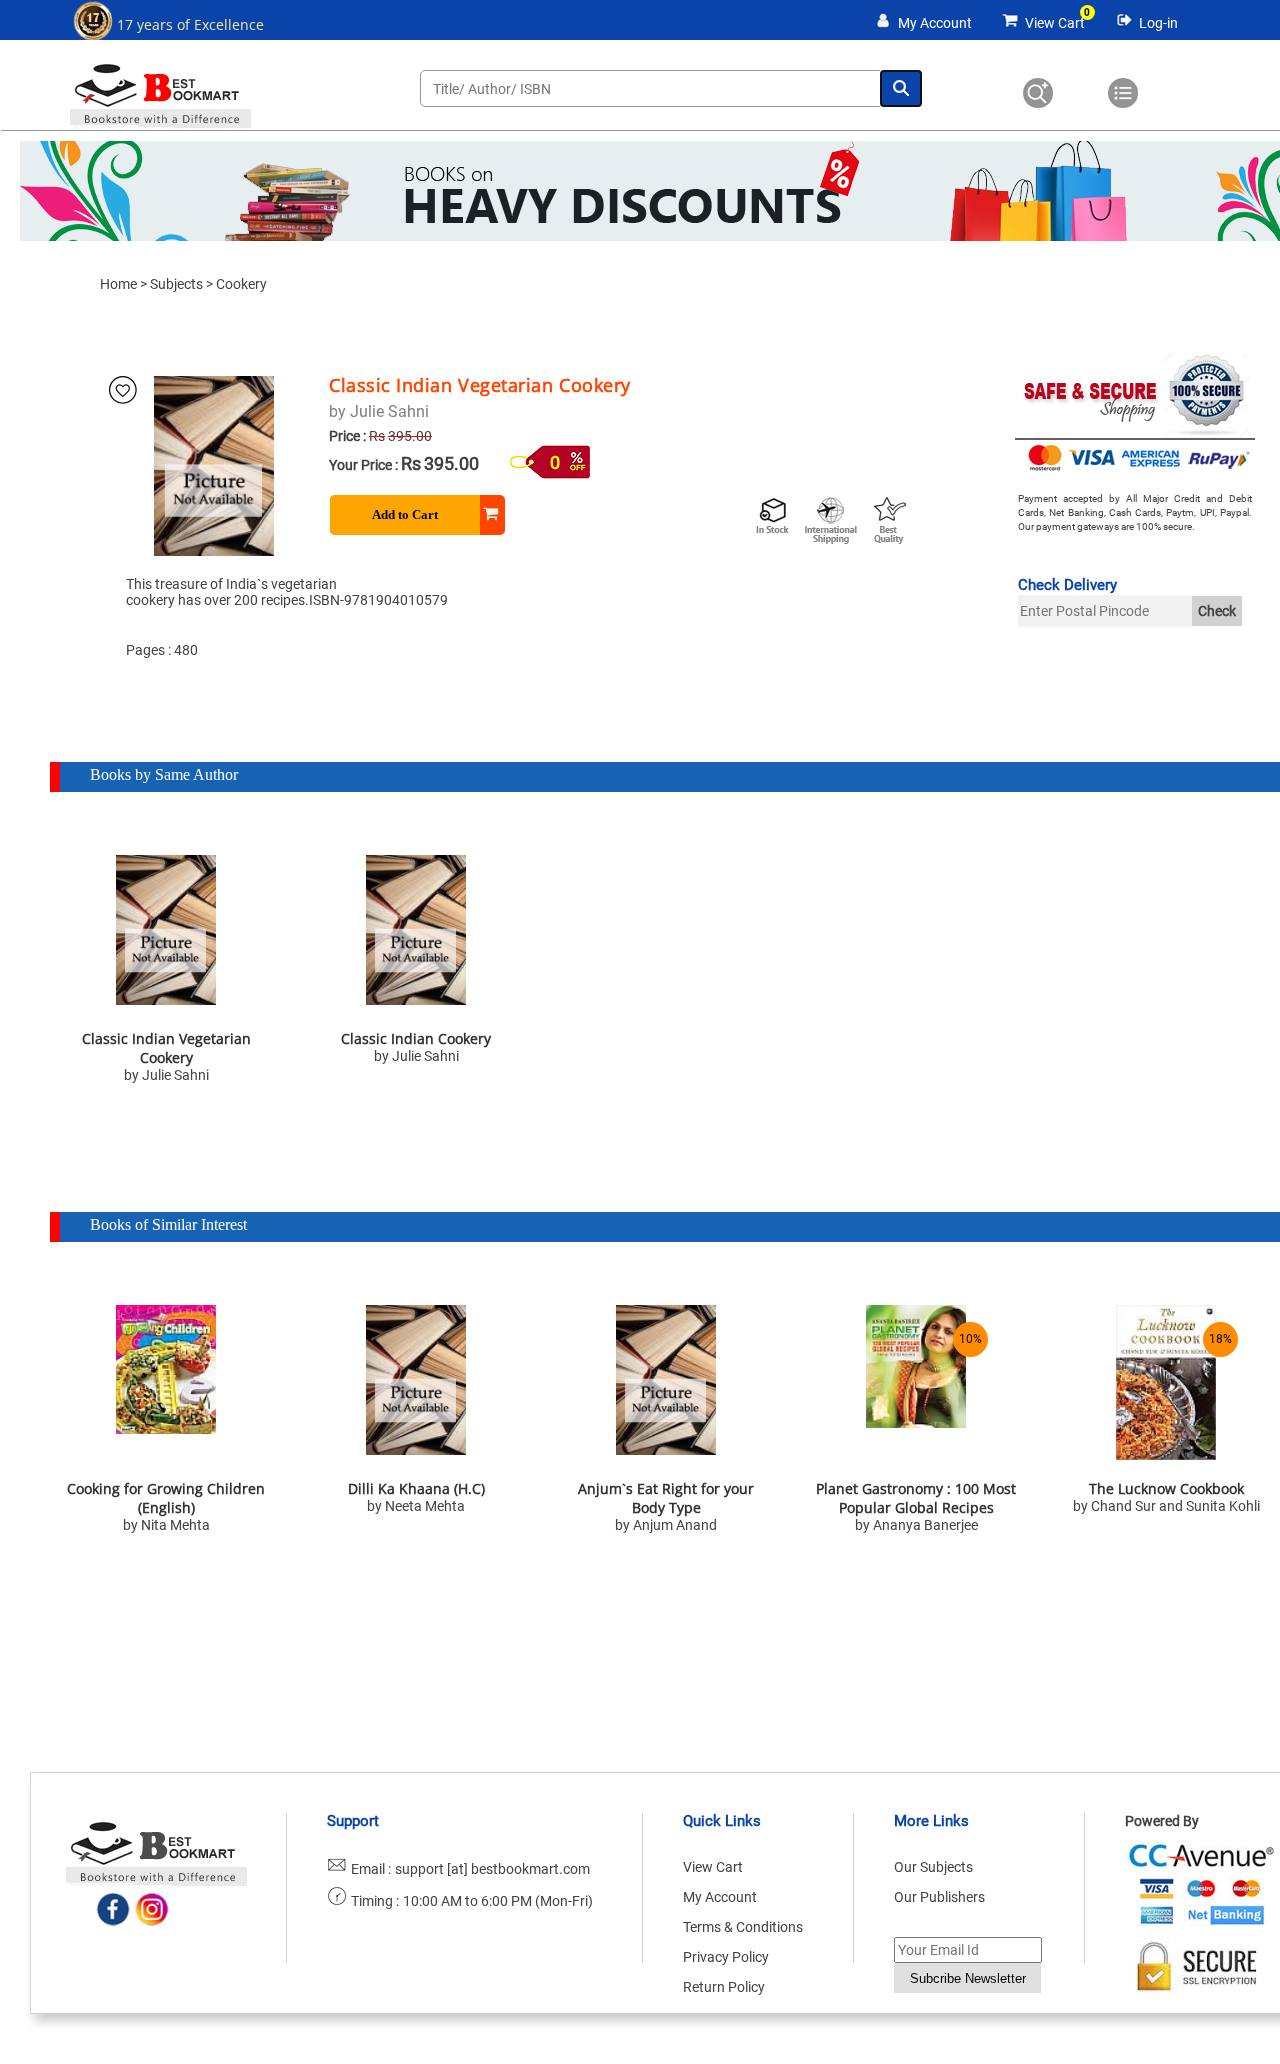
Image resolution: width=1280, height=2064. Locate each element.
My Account (935, 23)
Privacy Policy (726, 1957)
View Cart (1055, 23)
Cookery (241, 284)
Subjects (176, 284)
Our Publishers (939, 1897)
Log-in (1158, 23)
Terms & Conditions (743, 1927)
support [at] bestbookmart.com (492, 1869)
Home (118, 284)
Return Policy (724, 1987)
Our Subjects (933, 1867)
